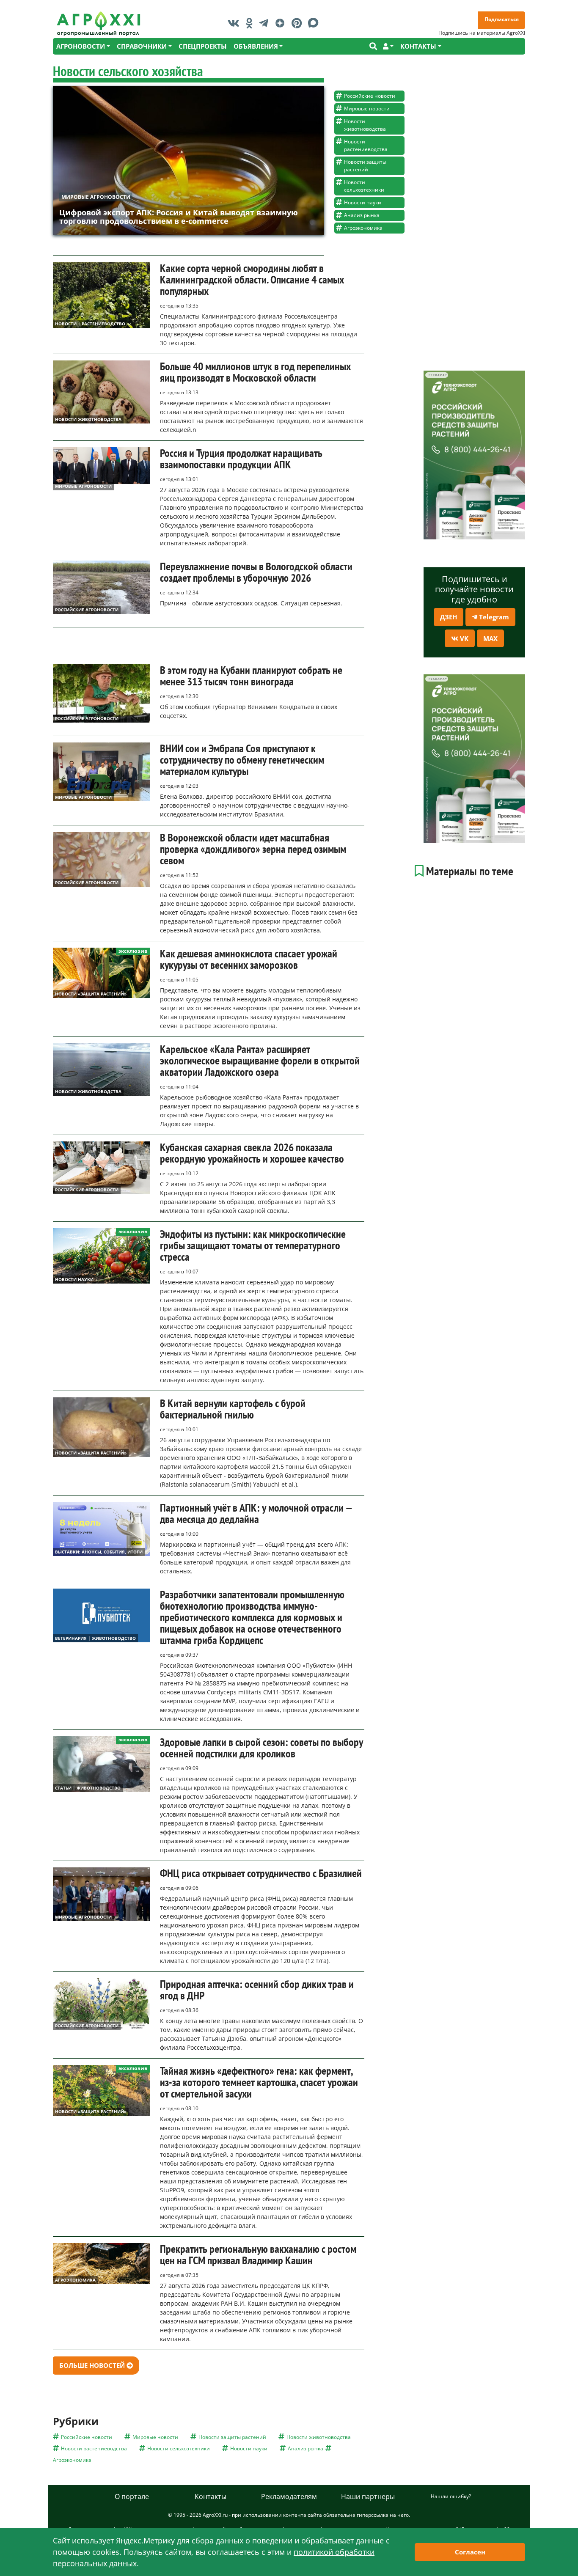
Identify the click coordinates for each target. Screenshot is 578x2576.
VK (463, 638)
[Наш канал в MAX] (315, 23)
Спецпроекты (203, 46)
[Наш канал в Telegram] (266, 23)
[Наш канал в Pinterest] (299, 23)
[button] (388, 46)
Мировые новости (367, 109)
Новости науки (363, 202)
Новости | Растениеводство (90, 324)
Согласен (470, 2552)
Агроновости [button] (81, 46)
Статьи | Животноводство (88, 1788)
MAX (490, 638)
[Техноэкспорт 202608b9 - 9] (474, 455)
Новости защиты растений (365, 166)
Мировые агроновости (96, 197)
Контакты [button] (418, 46)
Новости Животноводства (88, 419)
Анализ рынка (362, 215)
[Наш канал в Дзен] (282, 23)
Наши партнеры (368, 2496)
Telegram (493, 617)
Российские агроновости (87, 610)
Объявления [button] (256, 46)
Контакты (211, 2496)
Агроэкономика (363, 228)
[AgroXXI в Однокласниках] (251, 23)
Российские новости (370, 96)
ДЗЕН (449, 617)
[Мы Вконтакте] (236, 23)
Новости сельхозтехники (364, 186)
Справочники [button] (142, 46)
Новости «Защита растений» (91, 994)
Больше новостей (93, 2365)
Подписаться (502, 19)
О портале (132, 2496)
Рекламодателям (289, 2496)
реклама (436, 375)
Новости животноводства (365, 125)
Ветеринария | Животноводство (95, 1638)
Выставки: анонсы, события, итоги (99, 1552)
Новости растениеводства (366, 145)
